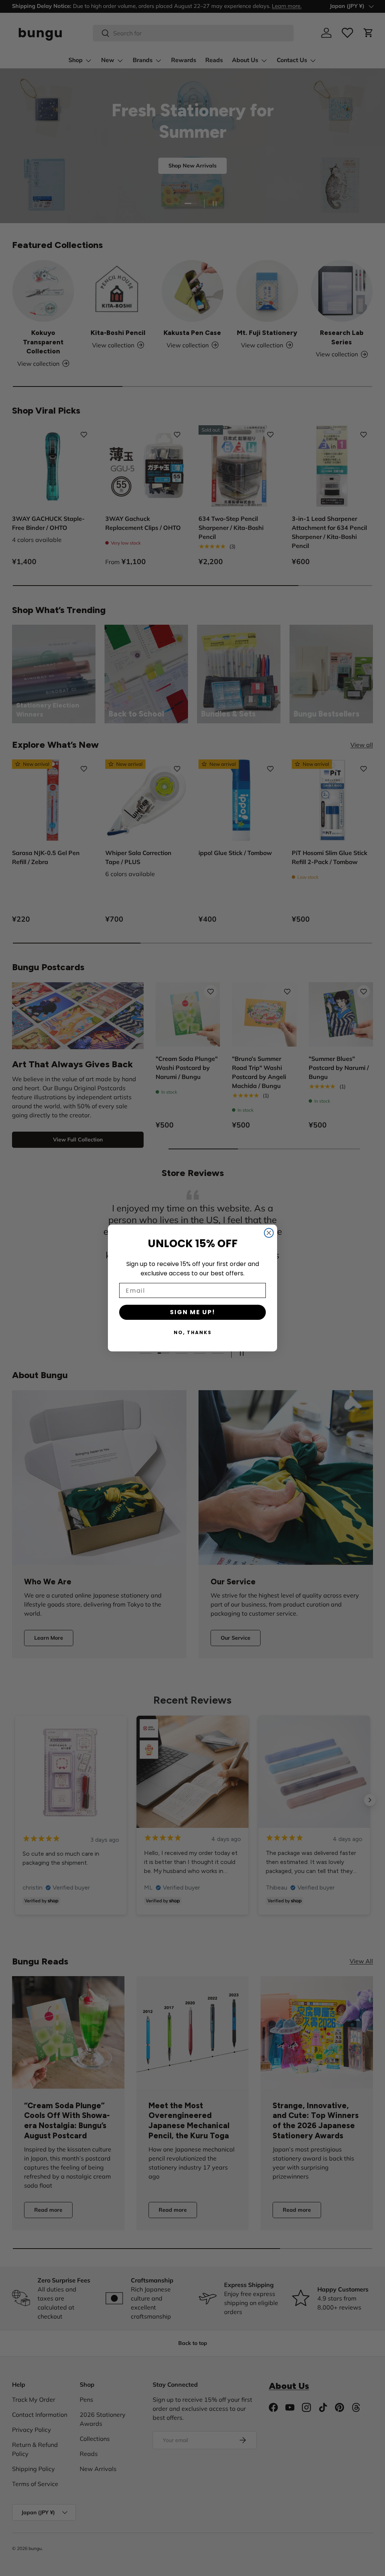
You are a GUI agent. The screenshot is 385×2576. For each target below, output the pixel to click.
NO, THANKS (193, 1332)
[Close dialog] (269, 1233)
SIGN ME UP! (193, 1312)
